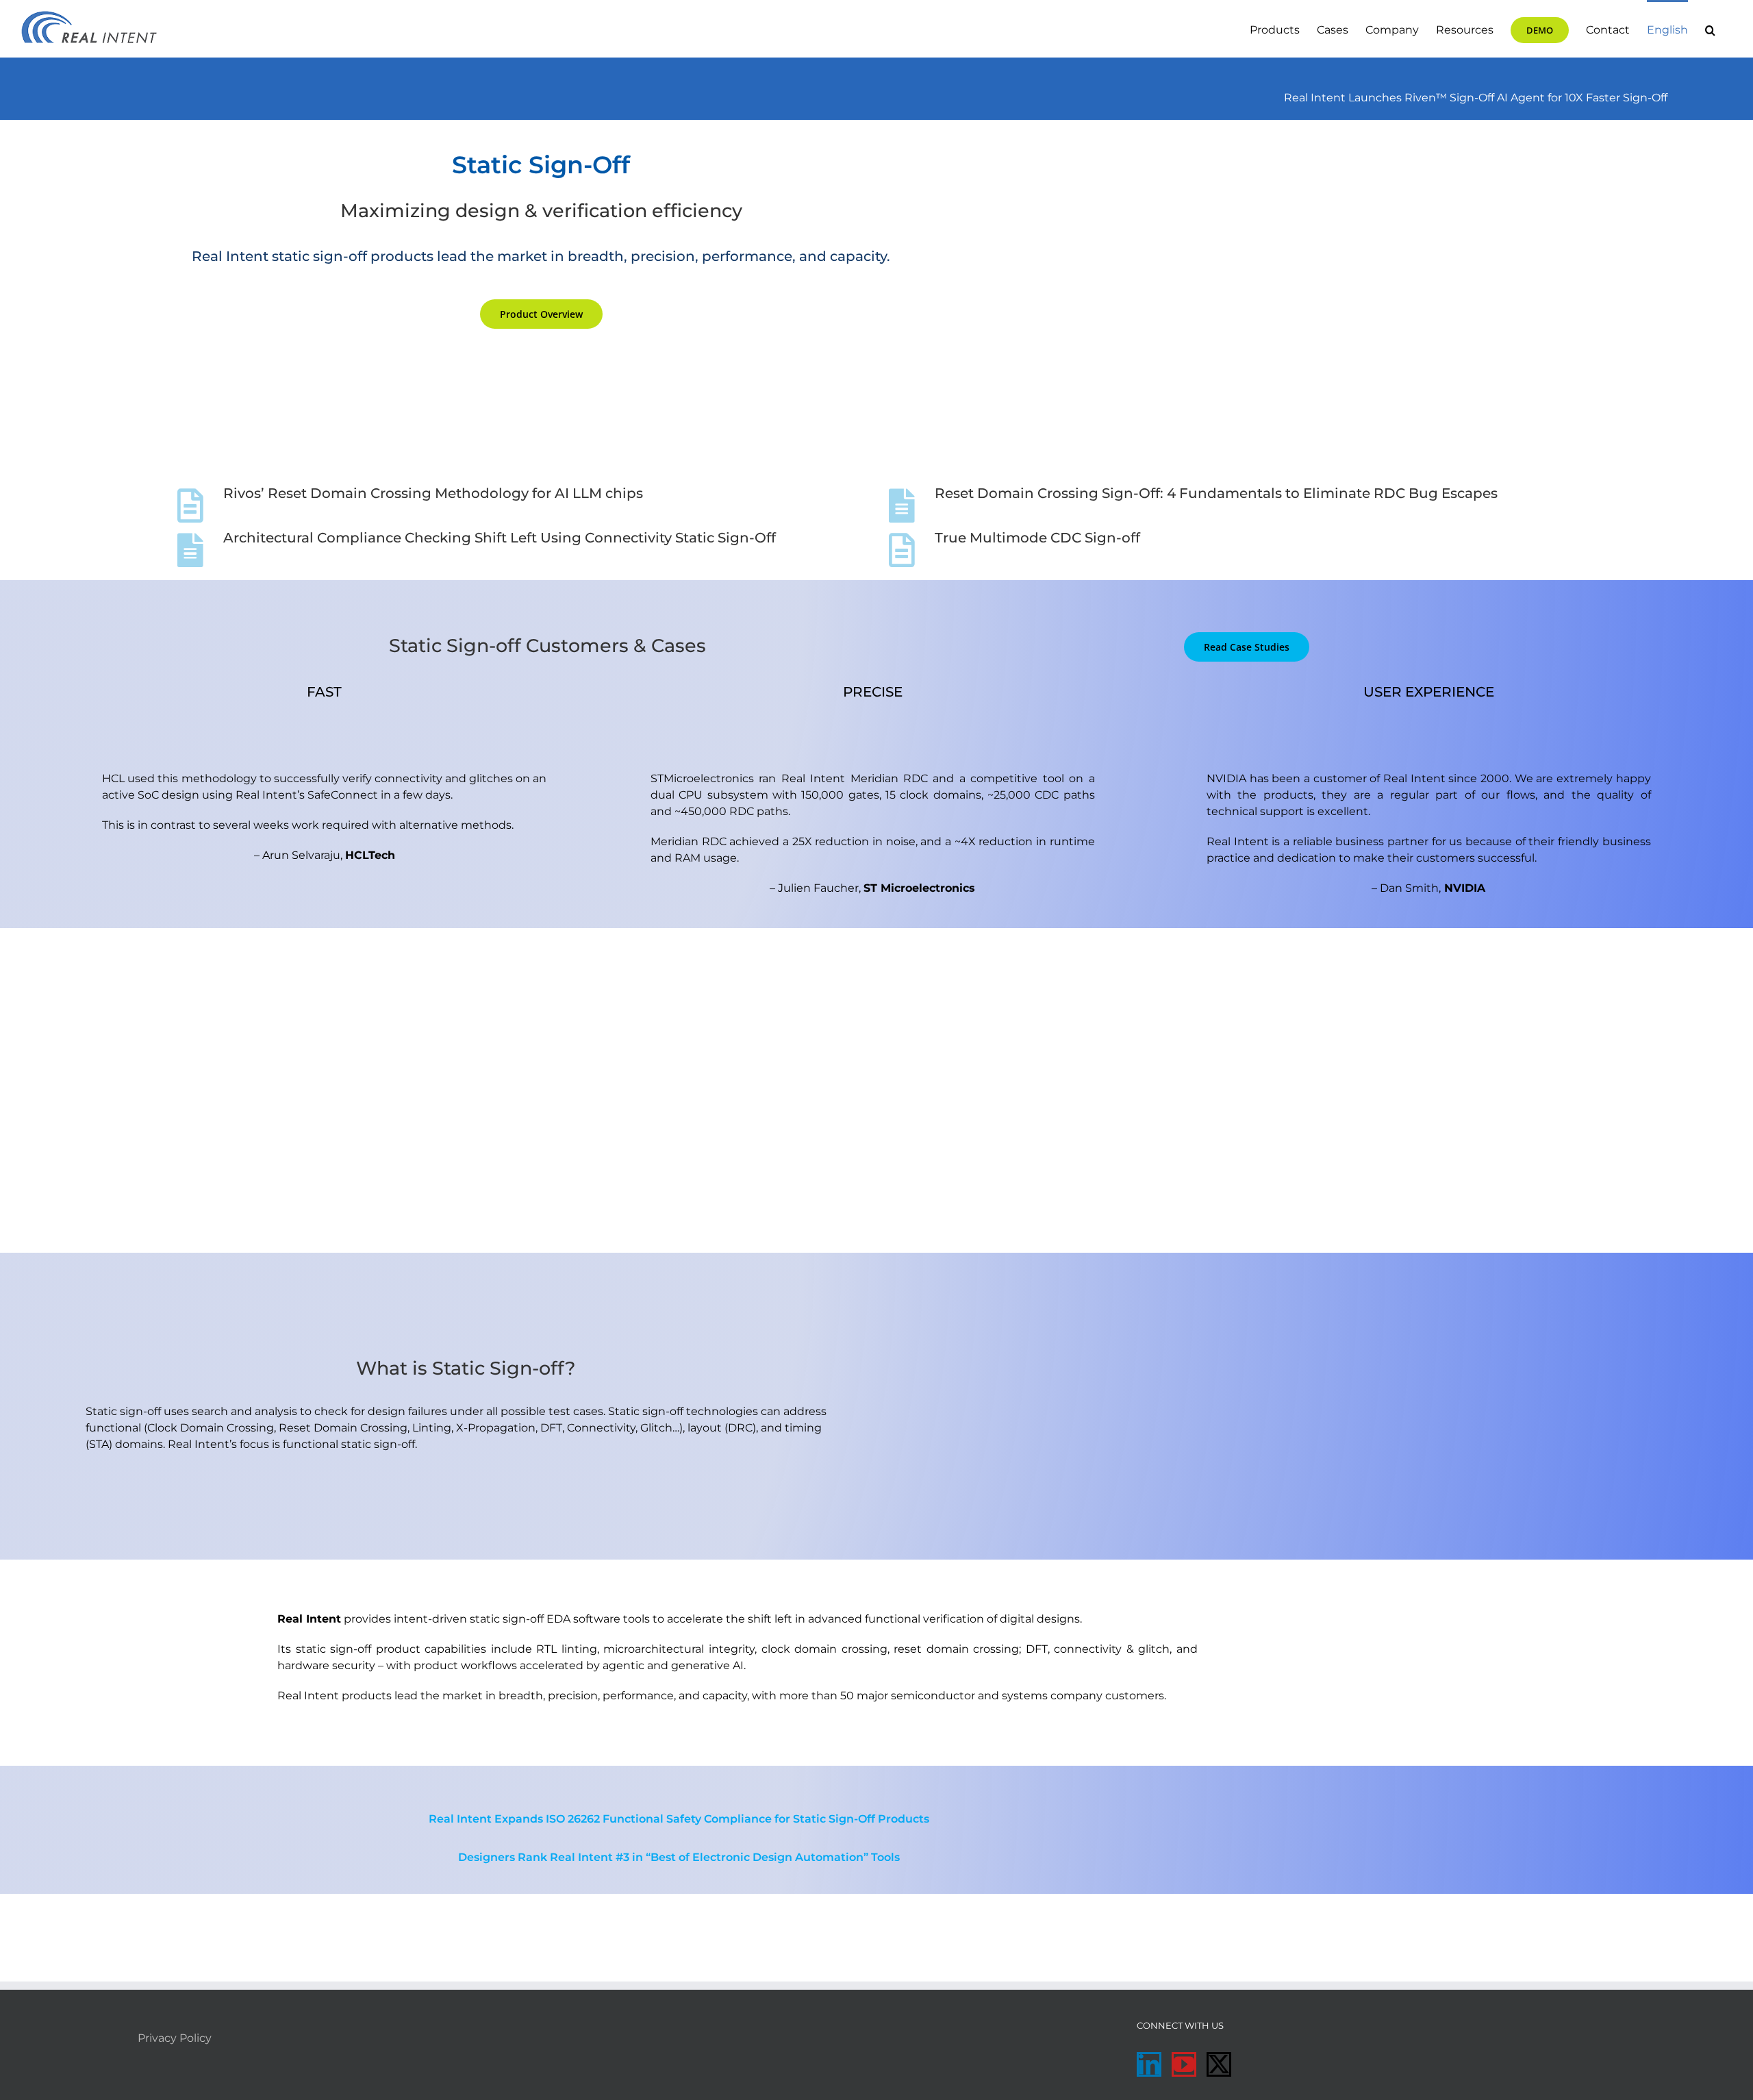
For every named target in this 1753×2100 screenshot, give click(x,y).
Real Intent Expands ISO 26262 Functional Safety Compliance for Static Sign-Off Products (679, 1819)
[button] (1710, 29)
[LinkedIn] (1149, 2064)
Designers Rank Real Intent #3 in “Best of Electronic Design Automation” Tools (679, 1857)
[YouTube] (1184, 2064)
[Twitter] (1219, 2064)
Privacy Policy (175, 2038)
